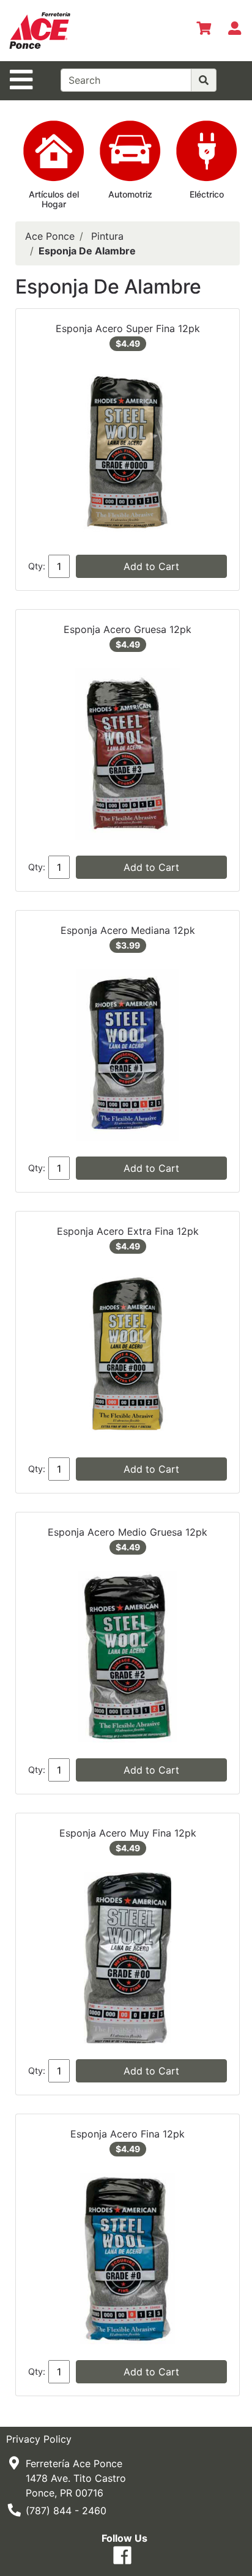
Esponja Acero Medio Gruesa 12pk (128, 1532)
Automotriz (130, 194)
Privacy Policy (39, 2439)
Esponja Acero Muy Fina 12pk (128, 1833)
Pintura (107, 236)
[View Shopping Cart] (204, 31)
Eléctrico (207, 194)
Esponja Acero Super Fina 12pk (128, 328)
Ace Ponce (50, 236)
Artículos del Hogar (54, 199)
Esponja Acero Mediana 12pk (128, 930)
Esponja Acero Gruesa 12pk (128, 629)
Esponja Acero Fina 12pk (128, 2134)
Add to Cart (151, 566)
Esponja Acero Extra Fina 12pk (128, 1231)
